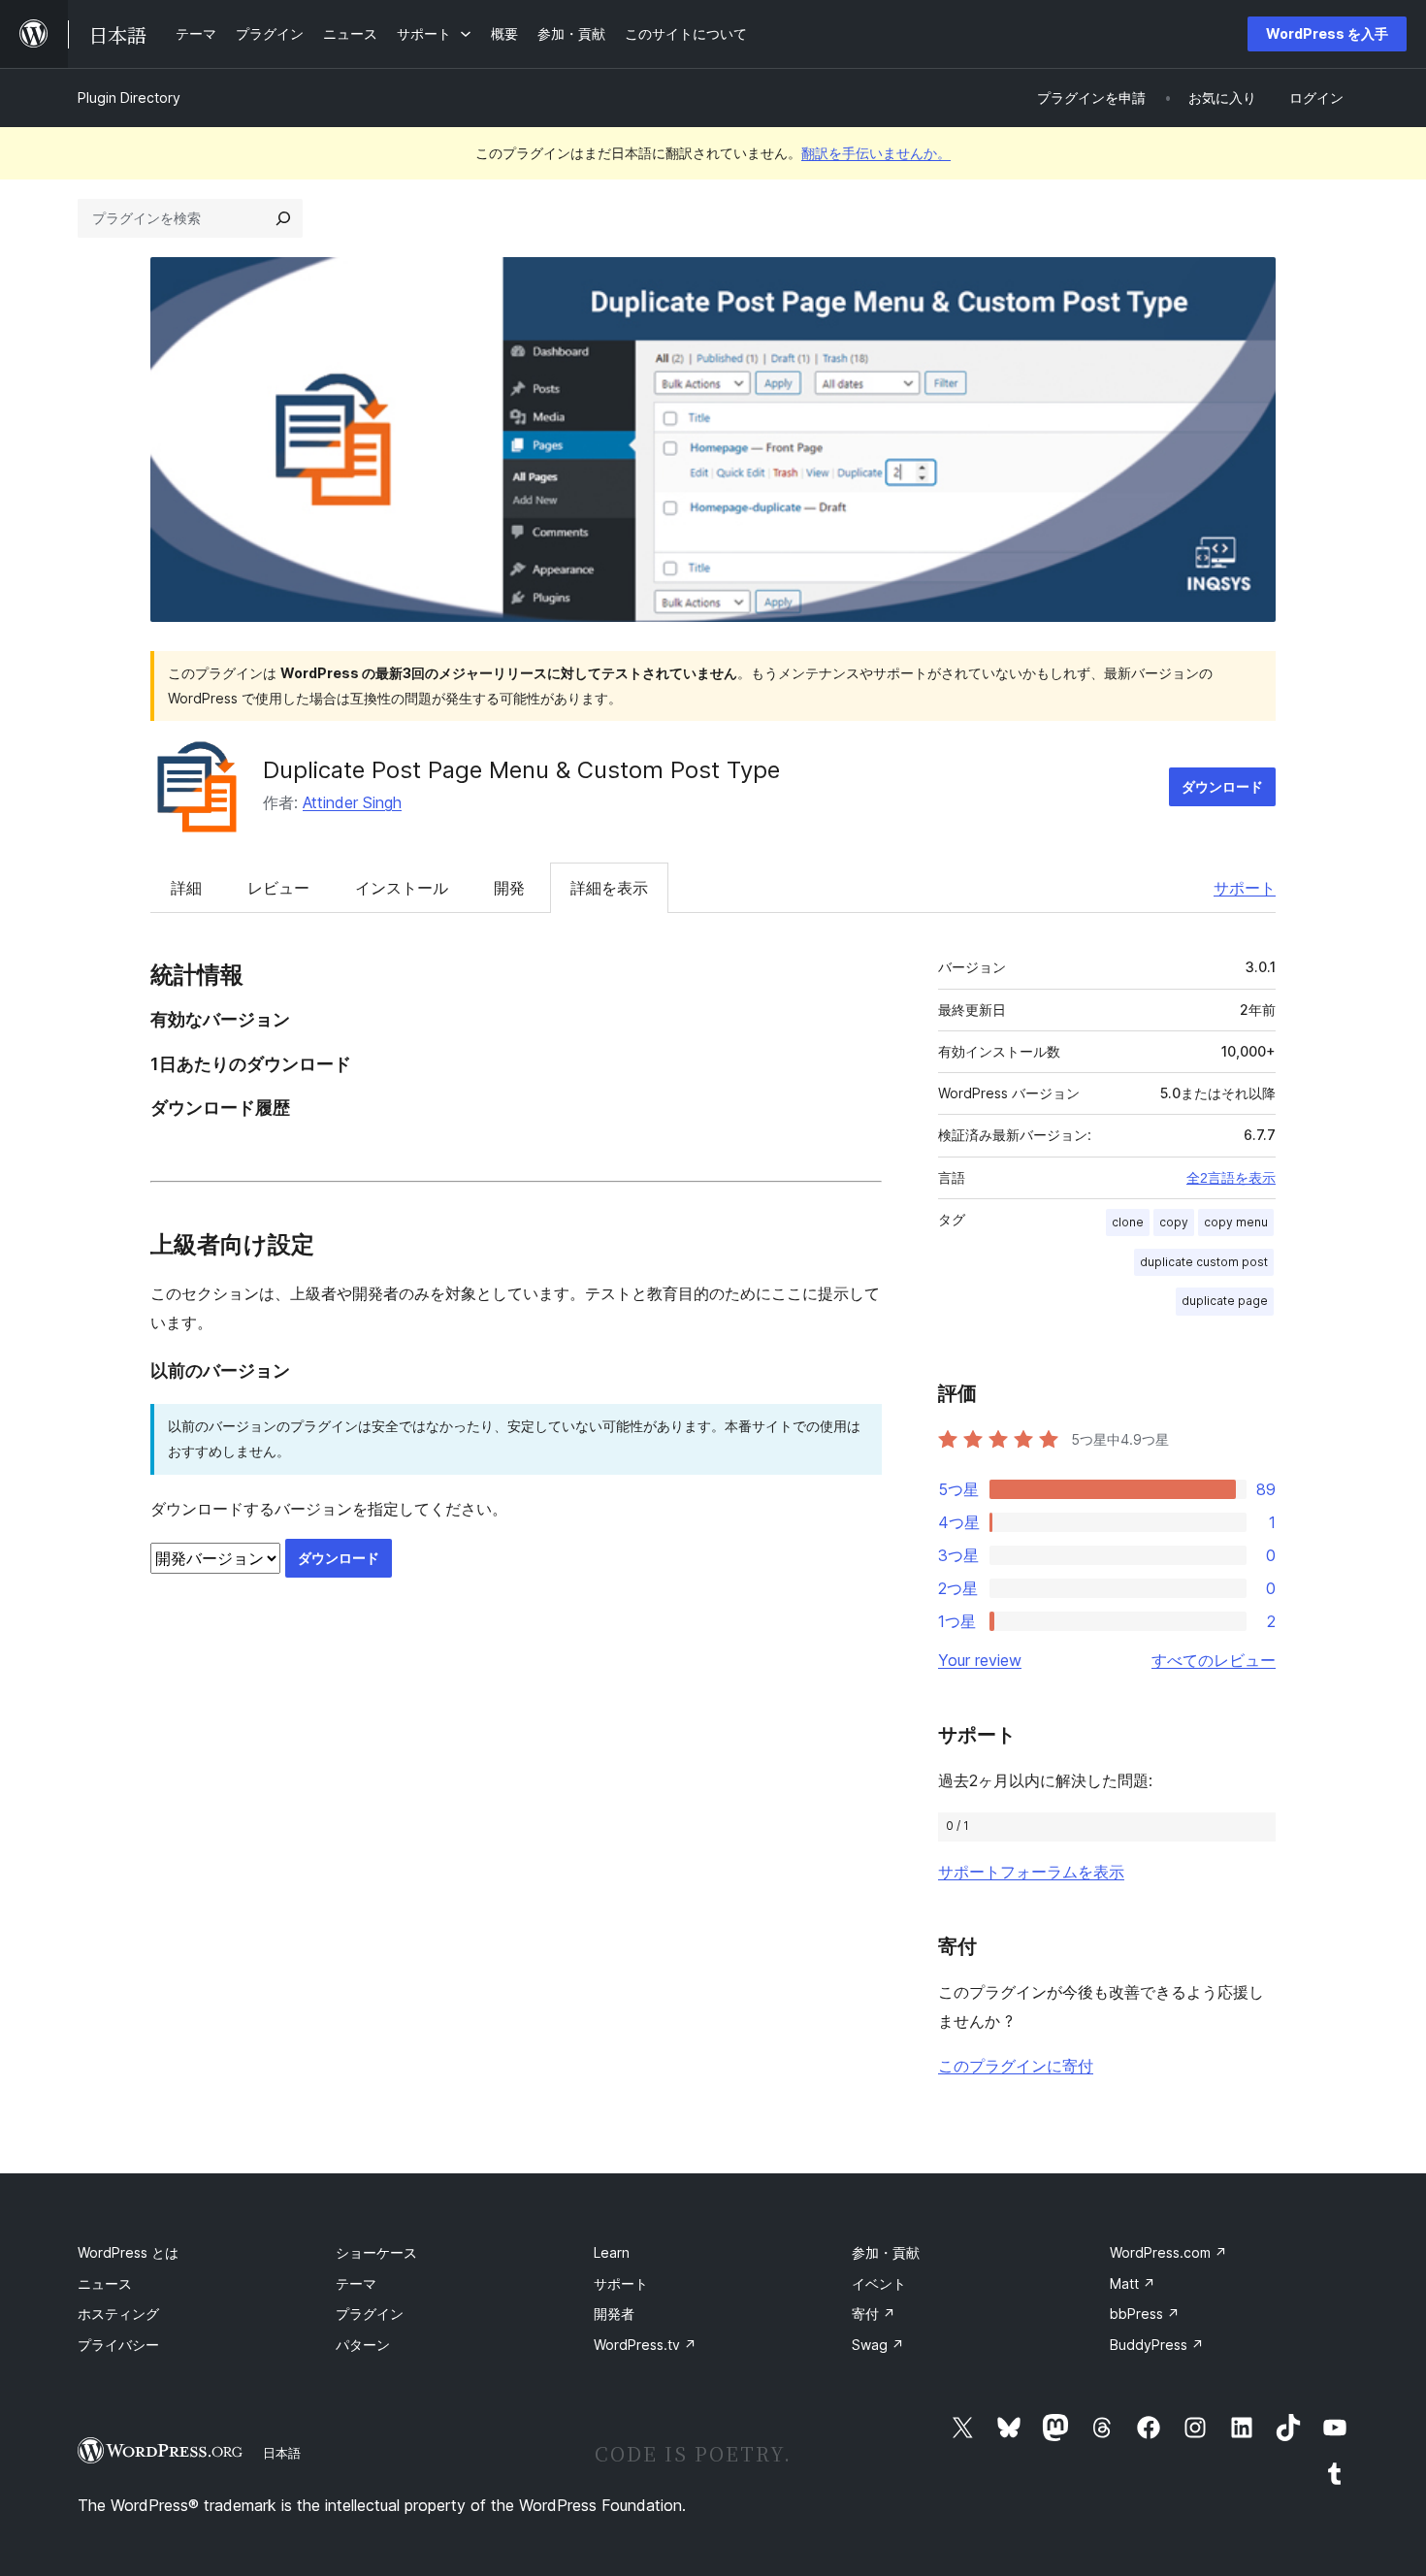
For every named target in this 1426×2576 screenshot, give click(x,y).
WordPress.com (1168, 2252)
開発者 (614, 2314)
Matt (1133, 2283)
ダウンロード (1222, 786)
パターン (363, 2345)
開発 (509, 888)
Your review (980, 1660)
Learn (612, 2252)
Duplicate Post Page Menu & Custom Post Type (521, 770)
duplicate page (1225, 1301)
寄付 (874, 2314)
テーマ (356, 2283)
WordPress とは (128, 2252)
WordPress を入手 (1327, 33)
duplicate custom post (1204, 1262)
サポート (1245, 888)
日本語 (282, 2453)
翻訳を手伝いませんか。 (876, 153)
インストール (402, 888)
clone (1128, 1222)
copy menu (1236, 1222)
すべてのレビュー (1214, 1660)
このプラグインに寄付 (1016, 2066)
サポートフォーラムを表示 (1031, 1872)
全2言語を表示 (1231, 1178)
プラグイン (370, 2314)
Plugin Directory (129, 98)
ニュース (105, 2283)
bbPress (1145, 2314)
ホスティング (118, 2314)
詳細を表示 (609, 888)
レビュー (278, 888)
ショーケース (376, 2252)
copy (1174, 1222)
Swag (878, 2345)
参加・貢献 (886, 2252)
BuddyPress (1157, 2345)
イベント (879, 2283)
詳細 (186, 888)
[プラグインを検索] (283, 218)
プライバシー (118, 2345)
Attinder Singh (352, 802)
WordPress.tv (645, 2345)
